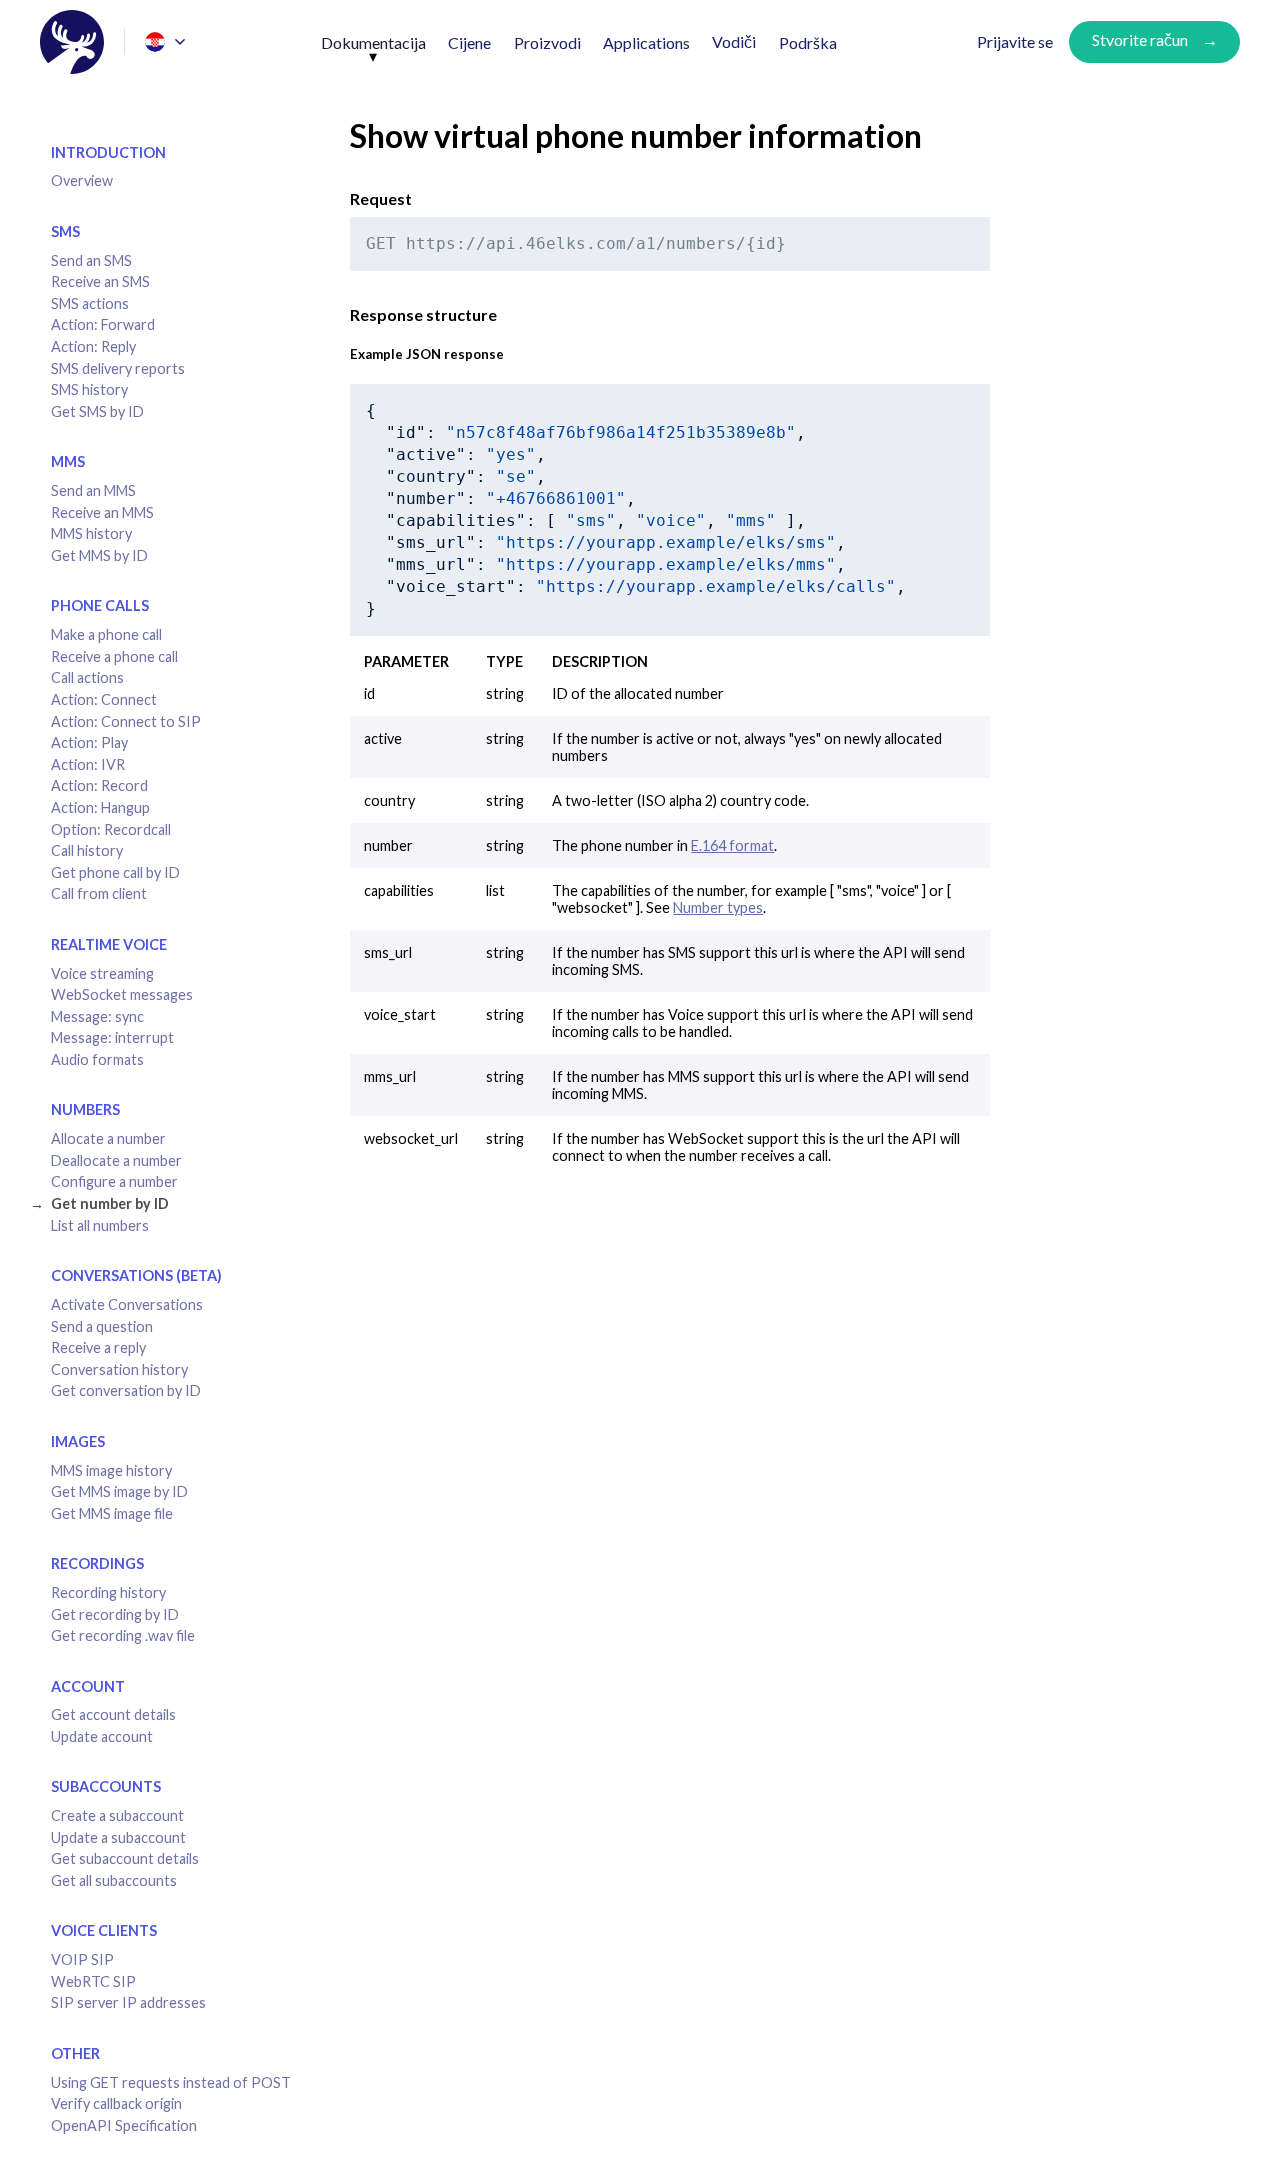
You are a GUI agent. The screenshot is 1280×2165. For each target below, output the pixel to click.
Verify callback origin (116, 2103)
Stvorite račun (1140, 39)
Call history (87, 850)
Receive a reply (98, 1347)
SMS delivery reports (118, 368)
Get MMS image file (112, 1513)
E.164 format (732, 845)
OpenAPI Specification (124, 2125)
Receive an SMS (100, 281)
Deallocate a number (116, 1160)
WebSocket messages (122, 994)
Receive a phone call (114, 656)
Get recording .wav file (123, 1635)
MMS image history (111, 1470)
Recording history (108, 1592)
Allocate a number (108, 1138)
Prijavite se (1015, 41)
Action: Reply (93, 346)
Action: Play (89, 742)
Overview (82, 180)
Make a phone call (106, 634)
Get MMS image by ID (119, 1491)
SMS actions (90, 303)
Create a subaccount (117, 1815)
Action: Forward (103, 324)
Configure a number (114, 1181)
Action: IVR (88, 764)
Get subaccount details (125, 1858)
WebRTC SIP (93, 1981)
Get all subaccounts (114, 1880)
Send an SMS (91, 260)
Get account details (113, 1714)
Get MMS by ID (99, 555)
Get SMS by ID (97, 411)
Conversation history (119, 1369)
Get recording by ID (115, 1614)
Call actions (87, 677)
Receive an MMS (102, 512)
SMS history (89, 389)
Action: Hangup (100, 807)
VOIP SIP (82, 1959)
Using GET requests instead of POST (171, 2082)
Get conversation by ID (126, 1390)
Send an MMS (93, 490)
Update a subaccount (118, 1837)
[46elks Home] (72, 42)
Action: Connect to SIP (126, 721)
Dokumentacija (373, 42)
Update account (102, 1736)
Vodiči (734, 41)
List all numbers (100, 1225)
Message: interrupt (112, 1037)
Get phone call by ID (115, 872)
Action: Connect (104, 699)
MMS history (91, 533)
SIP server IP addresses (128, 2002)
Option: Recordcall (111, 829)
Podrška (808, 42)
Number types (718, 907)
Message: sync (97, 1016)
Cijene (469, 42)
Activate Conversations (127, 1304)
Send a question (102, 1326)
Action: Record (99, 785)
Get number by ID (110, 1203)
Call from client (99, 893)
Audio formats (97, 1059)
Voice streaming (102, 973)
